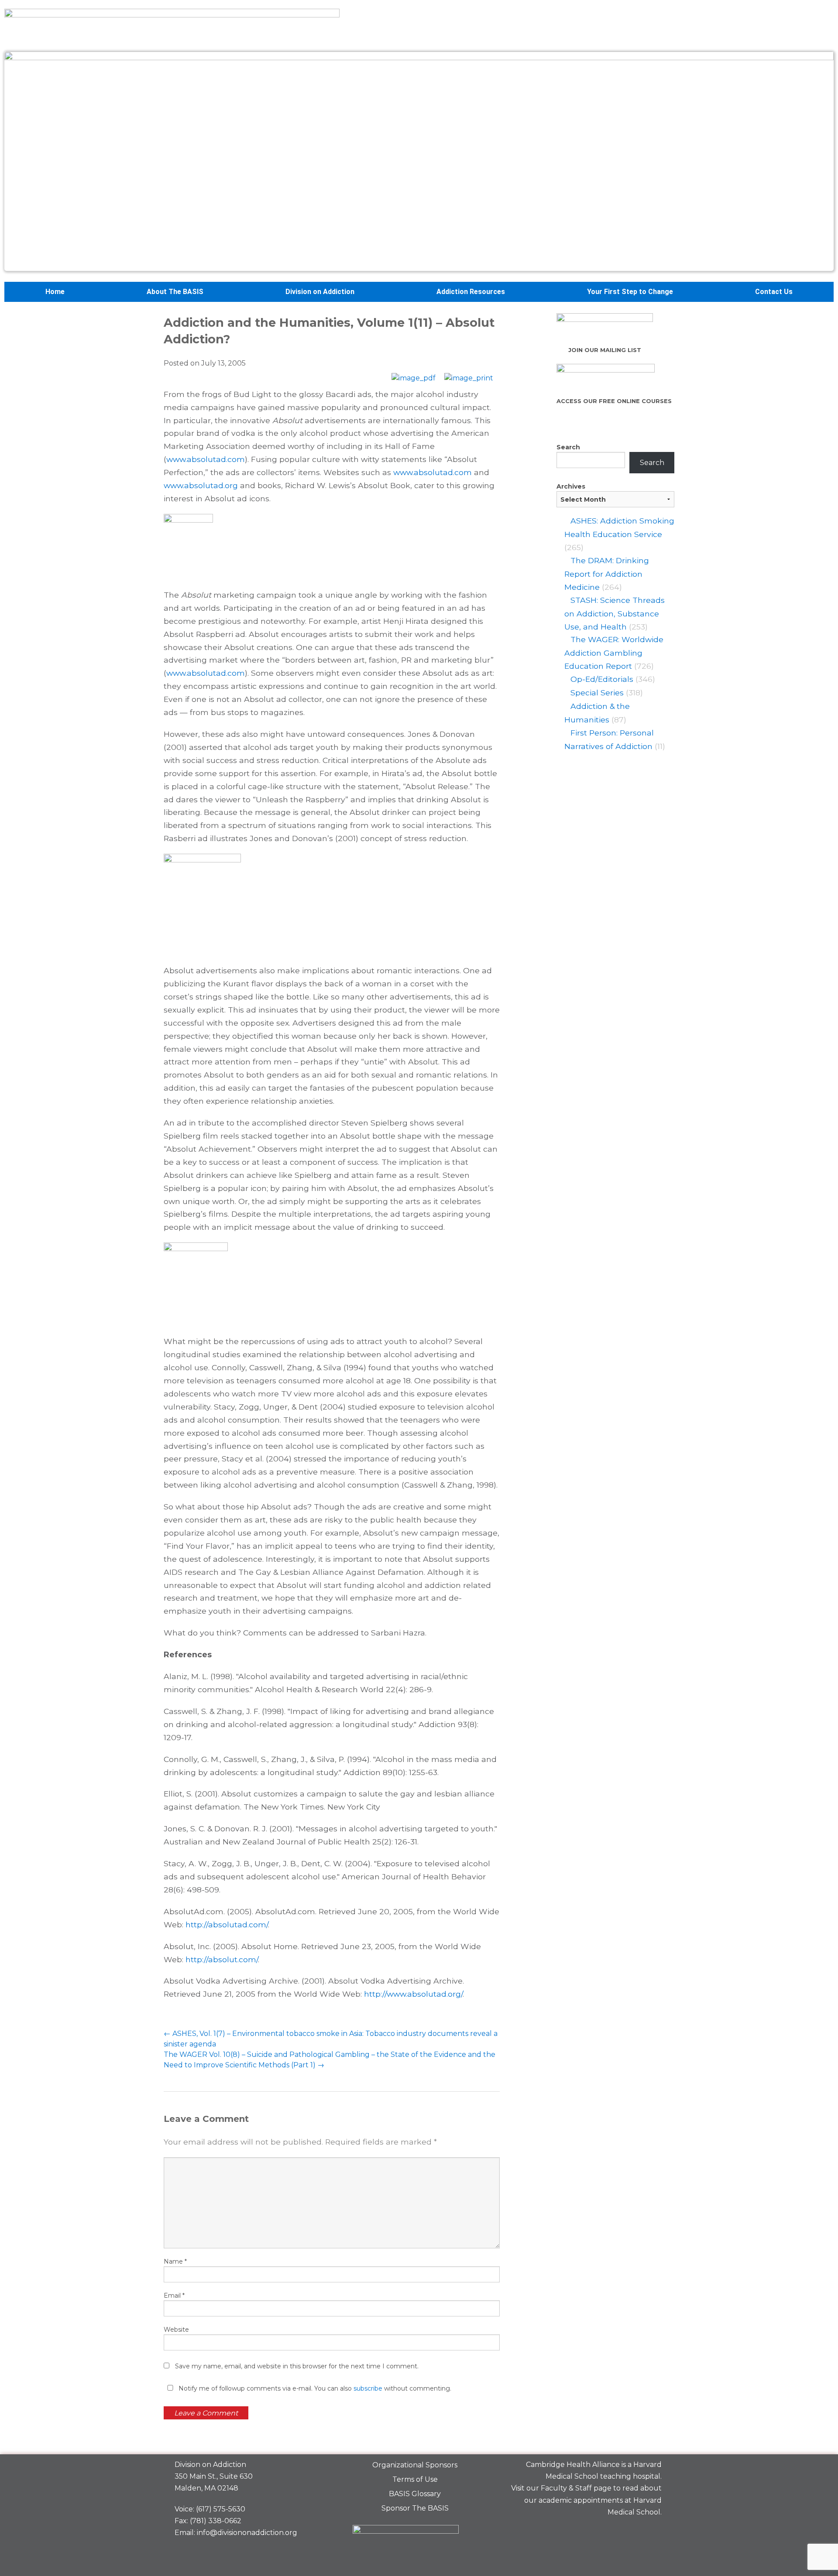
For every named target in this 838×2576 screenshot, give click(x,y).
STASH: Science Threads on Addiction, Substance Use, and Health (615, 613)
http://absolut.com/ (222, 1959)
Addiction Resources (471, 292)
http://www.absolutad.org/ (413, 1994)
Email (174, 2295)
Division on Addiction (320, 292)
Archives (571, 486)
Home (55, 292)
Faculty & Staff (566, 2488)
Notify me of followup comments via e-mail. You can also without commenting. (314, 2388)
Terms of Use (415, 2479)
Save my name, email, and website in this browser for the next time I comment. (297, 2366)
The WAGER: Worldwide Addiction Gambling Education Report (614, 653)
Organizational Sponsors (415, 2465)
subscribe (368, 2388)
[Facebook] (591, 2533)
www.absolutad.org (201, 485)
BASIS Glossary (415, 2494)
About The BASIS (175, 292)
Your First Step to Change (630, 292)
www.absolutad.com (206, 459)
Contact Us (774, 292)
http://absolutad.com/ (227, 1924)
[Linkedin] (621, 2533)
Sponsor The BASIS (415, 2508)
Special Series (597, 693)
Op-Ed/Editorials (602, 679)
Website (176, 2330)
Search (568, 447)
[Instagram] (651, 2533)
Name (175, 2261)
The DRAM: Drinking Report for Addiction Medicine (607, 574)
